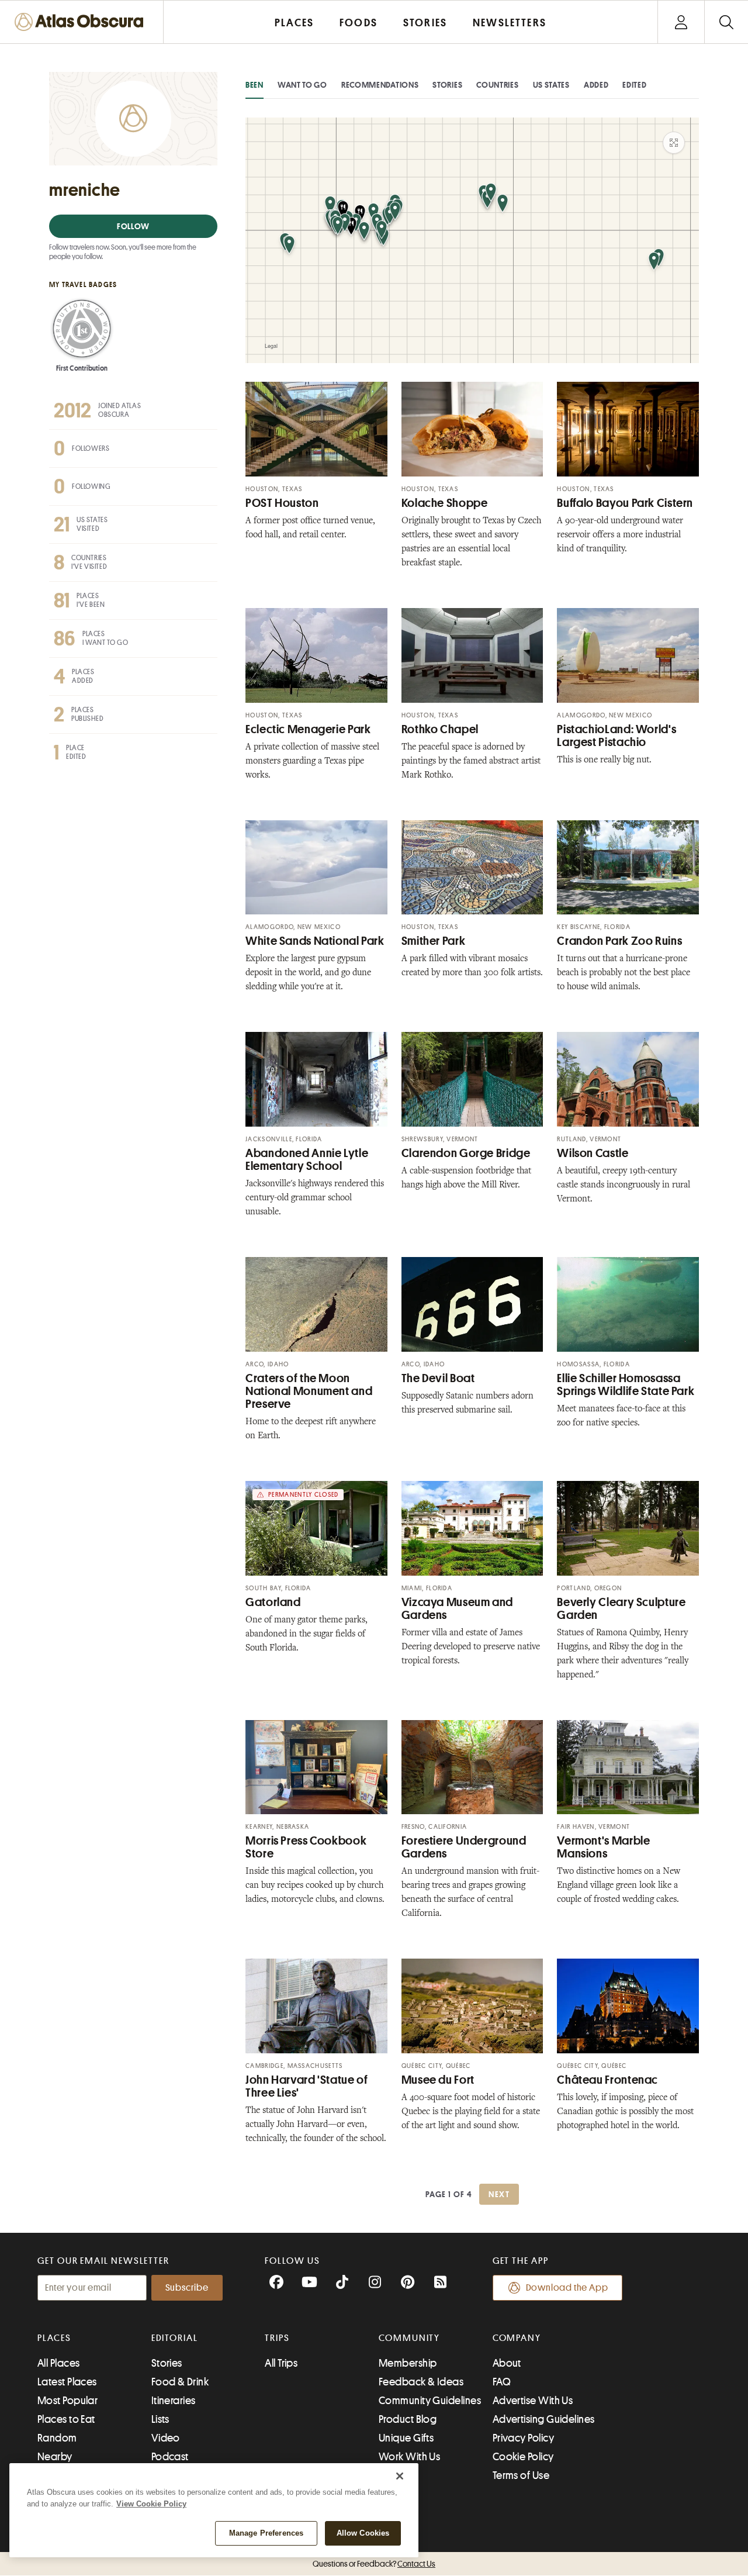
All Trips (281, 2363)
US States (551, 85)
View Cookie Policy (151, 2504)
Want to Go (302, 85)
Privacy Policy (523, 2438)
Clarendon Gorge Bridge (466, 1153)
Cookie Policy (523, 2457)
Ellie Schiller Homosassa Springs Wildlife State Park (626, 1385)
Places (54, 2338)
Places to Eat (66, 2419)
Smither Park (434, 941)
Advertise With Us (533, 2401)
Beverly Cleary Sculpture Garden (621, 1609)
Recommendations (380, 85)
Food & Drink (180, 2382)
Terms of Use (521, 2475)
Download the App (567, 2288)
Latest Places (67, 2382)
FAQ (502, 2382)
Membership (408, 2363)
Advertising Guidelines (544, 2419)
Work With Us (409, 2457)
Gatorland (273, 1602)
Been (254, 85)
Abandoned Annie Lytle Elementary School (307, 1160)
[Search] (726, 22)
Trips (277, 2338)
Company (517, 2338)
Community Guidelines (430, 2401)
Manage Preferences (266, 2533)
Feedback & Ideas (421, 2382)
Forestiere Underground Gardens (464, 1847)
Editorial (175, 2338)
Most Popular (67, 2401)
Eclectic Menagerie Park (308, 729)
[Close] (400, 2476)
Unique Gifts (406, 2438)
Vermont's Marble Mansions (603, 1847)
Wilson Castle (593, 1153)
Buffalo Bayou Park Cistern (625, 503)
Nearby (55, 2457)
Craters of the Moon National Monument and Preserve (309, 1391)
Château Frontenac (607, 2080)
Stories (447, 85)
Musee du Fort (438, 2080)
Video (166, 2438)
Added (596, 85)
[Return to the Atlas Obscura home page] (82, 22)
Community (409, 2338)
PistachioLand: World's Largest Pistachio (617, 736)
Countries (497, 85)
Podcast (170, 2457)
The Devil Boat (438, 1378)
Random (57, 2438)
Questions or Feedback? (374, 2564)
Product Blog (408, 2419)
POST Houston (282, 503)
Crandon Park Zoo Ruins (619, 941)
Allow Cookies (363, 2533)
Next (499, 2194)
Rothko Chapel (440, 729)
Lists (160, 2419)
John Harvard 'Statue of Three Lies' (307, 2086)
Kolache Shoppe (445, 503)
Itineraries (174, 2401)
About (507, 2363)
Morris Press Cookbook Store (306, 1847)
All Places (59, 2363)
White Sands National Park (315, 941)
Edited (634, 85)
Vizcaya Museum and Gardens (457, 1609)
